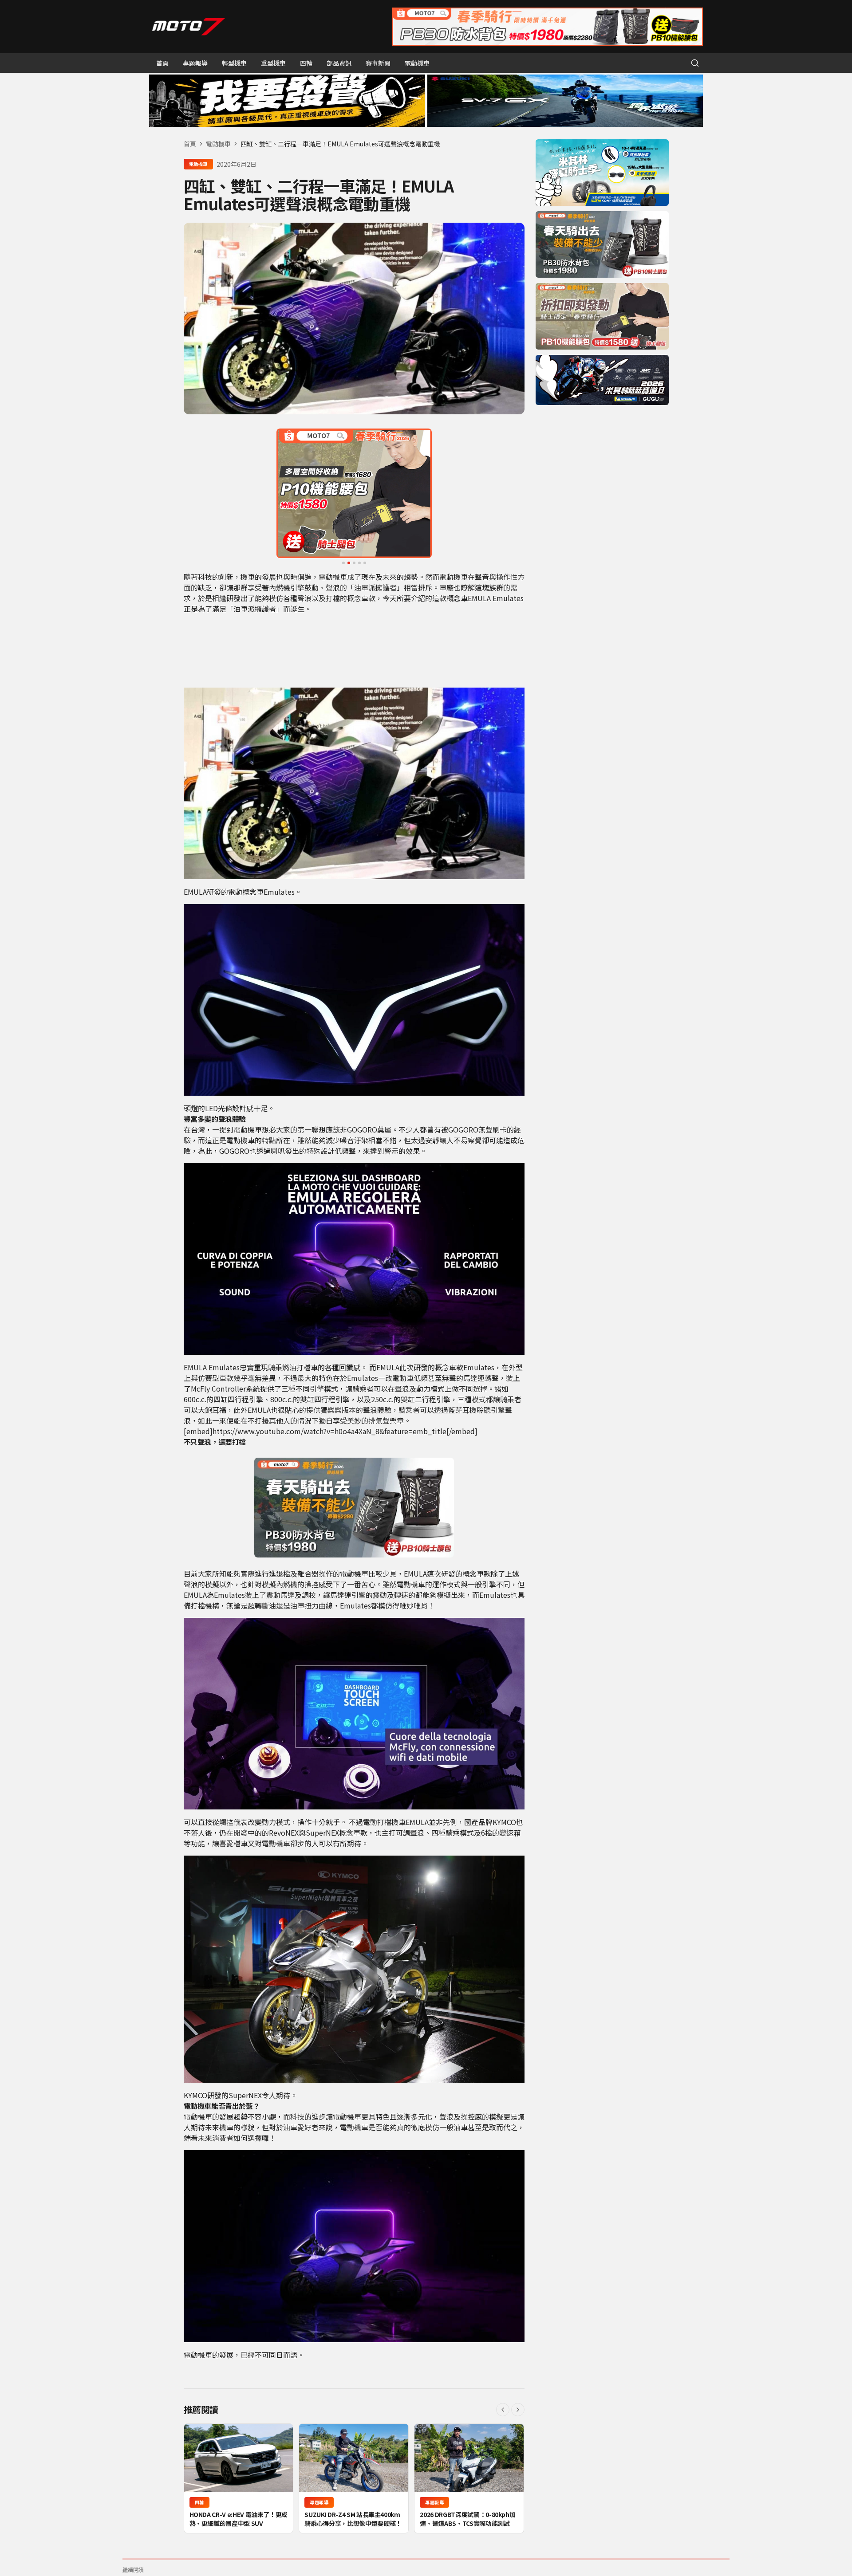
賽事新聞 (378, 63)
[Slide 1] (343, 563)
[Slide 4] (359, 563)
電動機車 (417, 63)
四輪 (306, 63)
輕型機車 (234, 63)
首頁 (162, 63)
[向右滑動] (518, 2410)
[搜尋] (695, 63)
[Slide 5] (365, 563)
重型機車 (273, 63)
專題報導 (195, 63)
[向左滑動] (503, 2410)
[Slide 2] (349, 563)
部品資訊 (339, 63)
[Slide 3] (354, 563)
